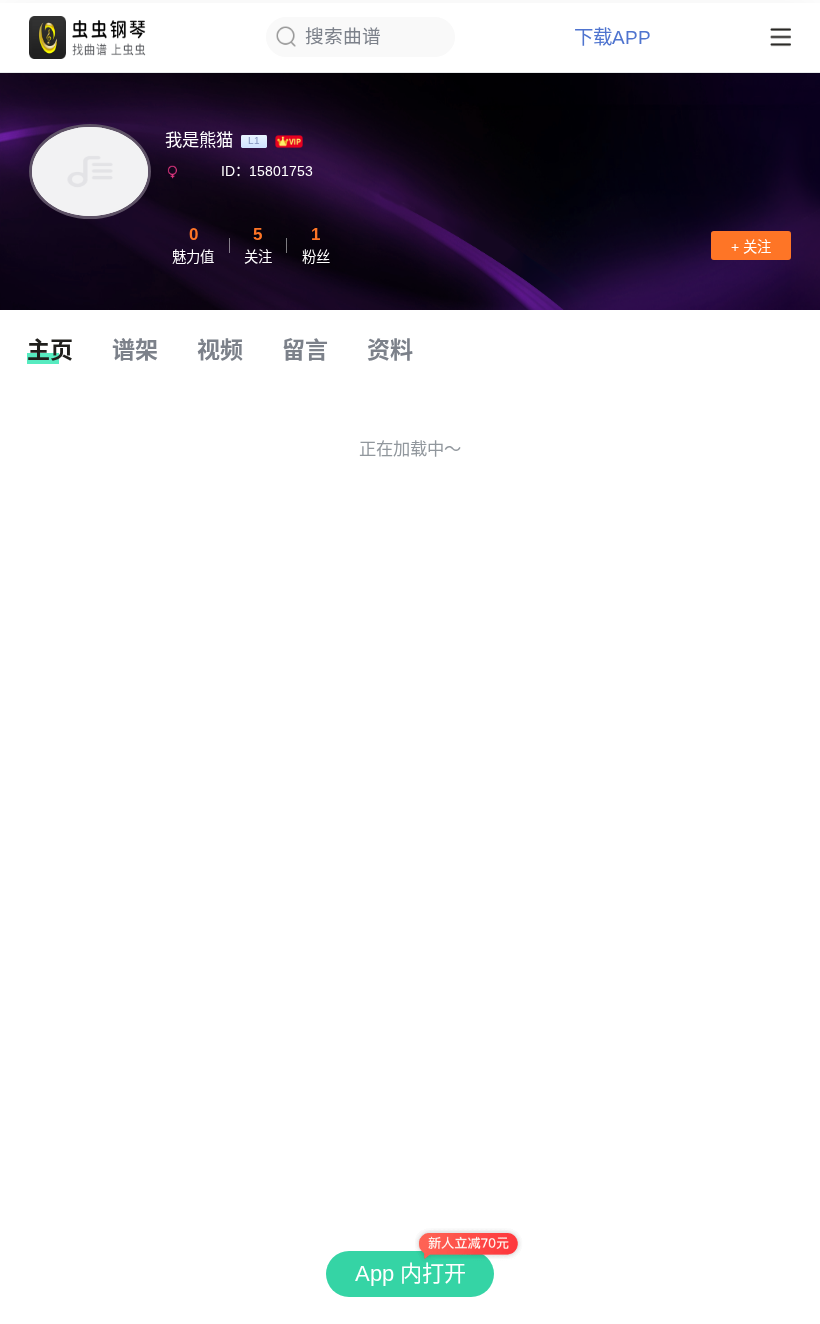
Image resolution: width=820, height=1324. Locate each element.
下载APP (612, 37)
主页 (50, 350)
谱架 (135, 350)
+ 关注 (751, 247)
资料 (390, 350)
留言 (305, 350)
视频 (220, 350)
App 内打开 (410, 1273)
